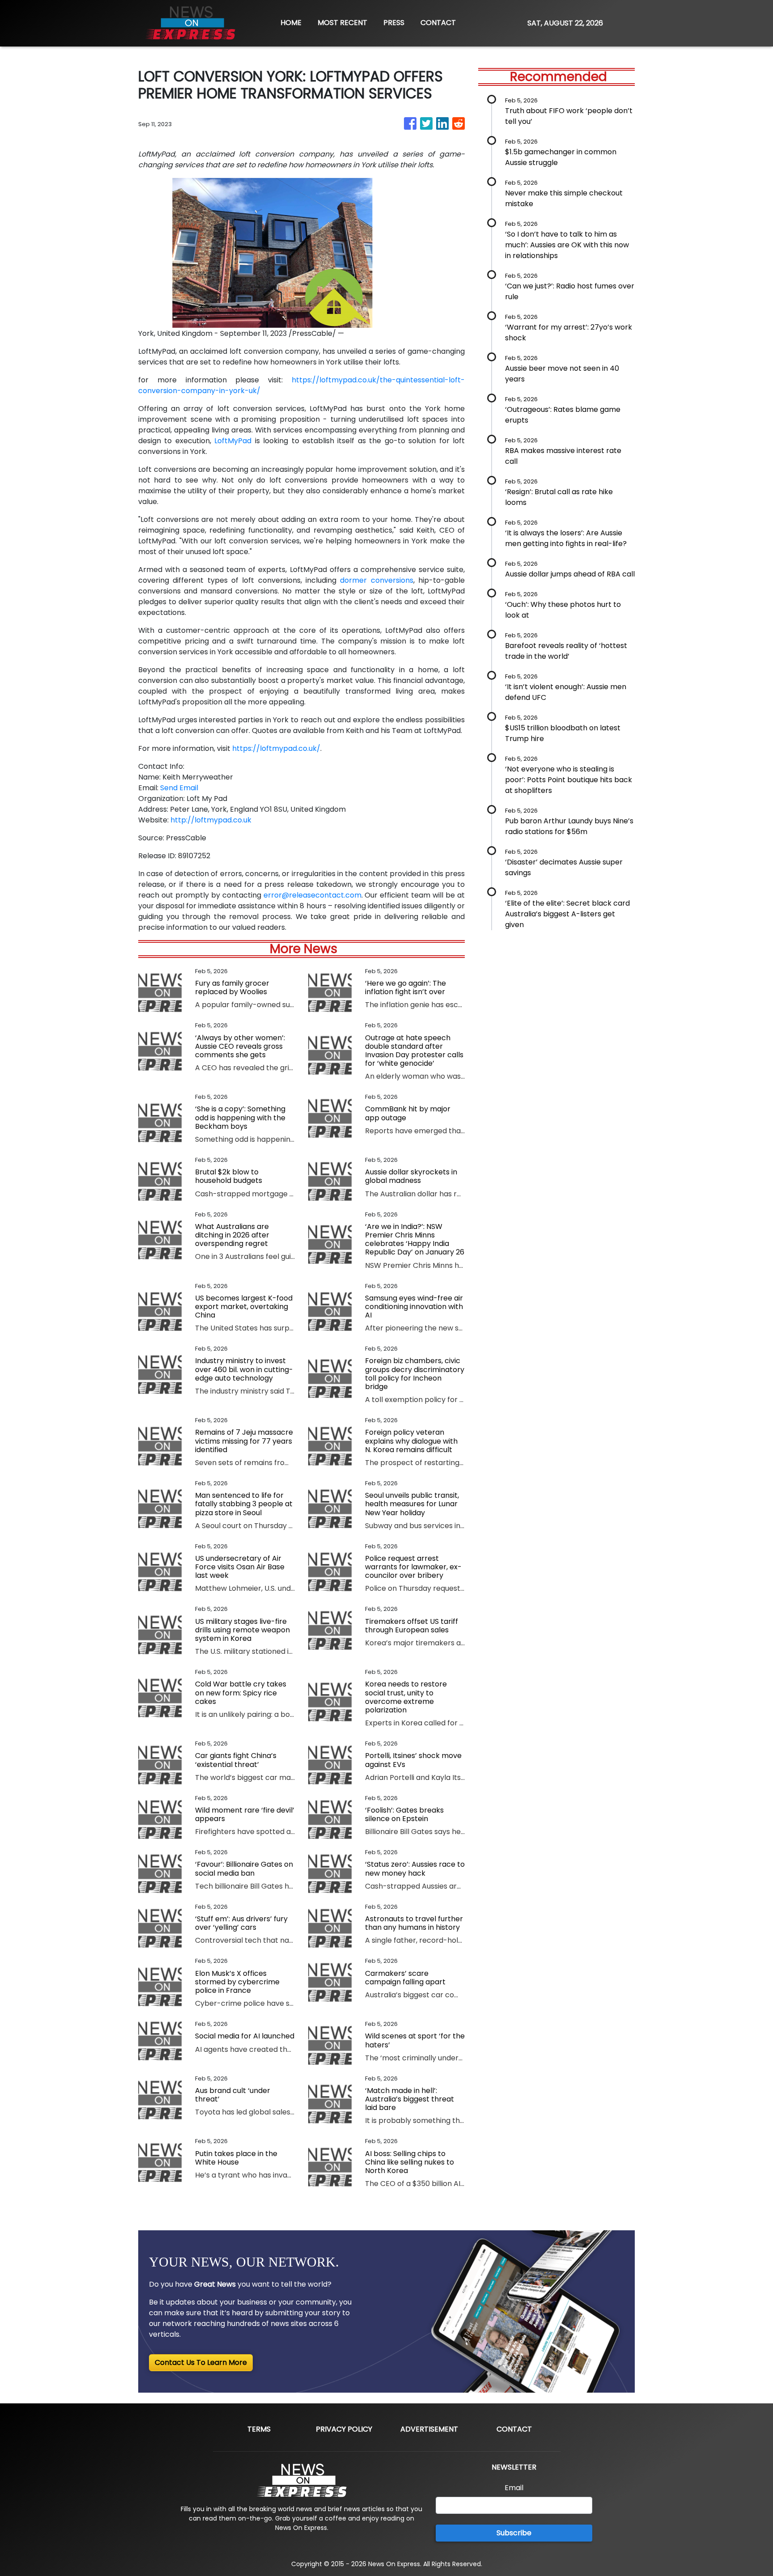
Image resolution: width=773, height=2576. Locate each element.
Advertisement (429, 2429)
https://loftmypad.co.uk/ (276, 748)
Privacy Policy (344, 2429)
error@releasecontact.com (312, 895)
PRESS (394, 23)
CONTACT (438, 23)
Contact (514, 2429)
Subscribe (514, 2533)
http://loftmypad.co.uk (211, 820)
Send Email (179, 788)
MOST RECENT (342, 23)
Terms (259, 2429)
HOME (291, 23)
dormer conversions (376, 580)
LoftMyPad (233, 441)
